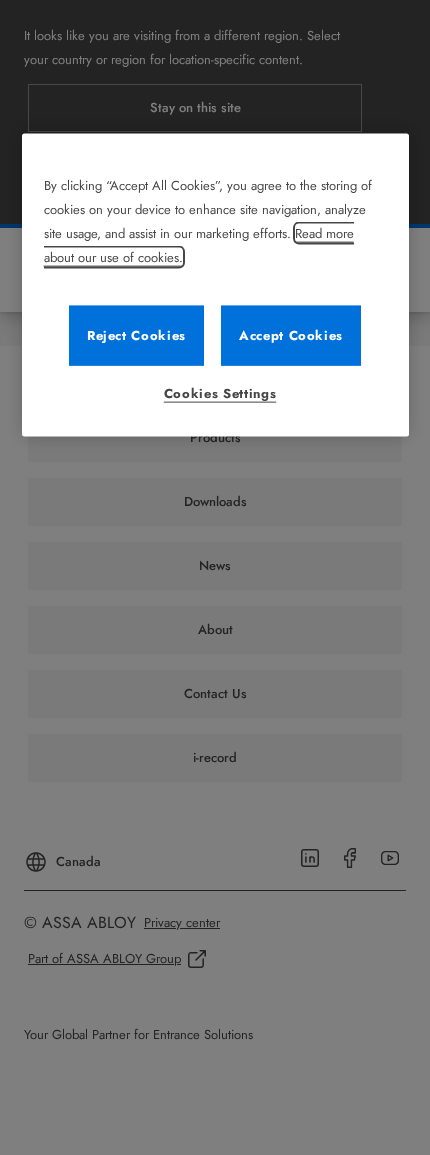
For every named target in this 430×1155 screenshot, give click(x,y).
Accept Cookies (291, 335)
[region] (215, 285)
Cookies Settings (220, 393)
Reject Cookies (136, 335)
